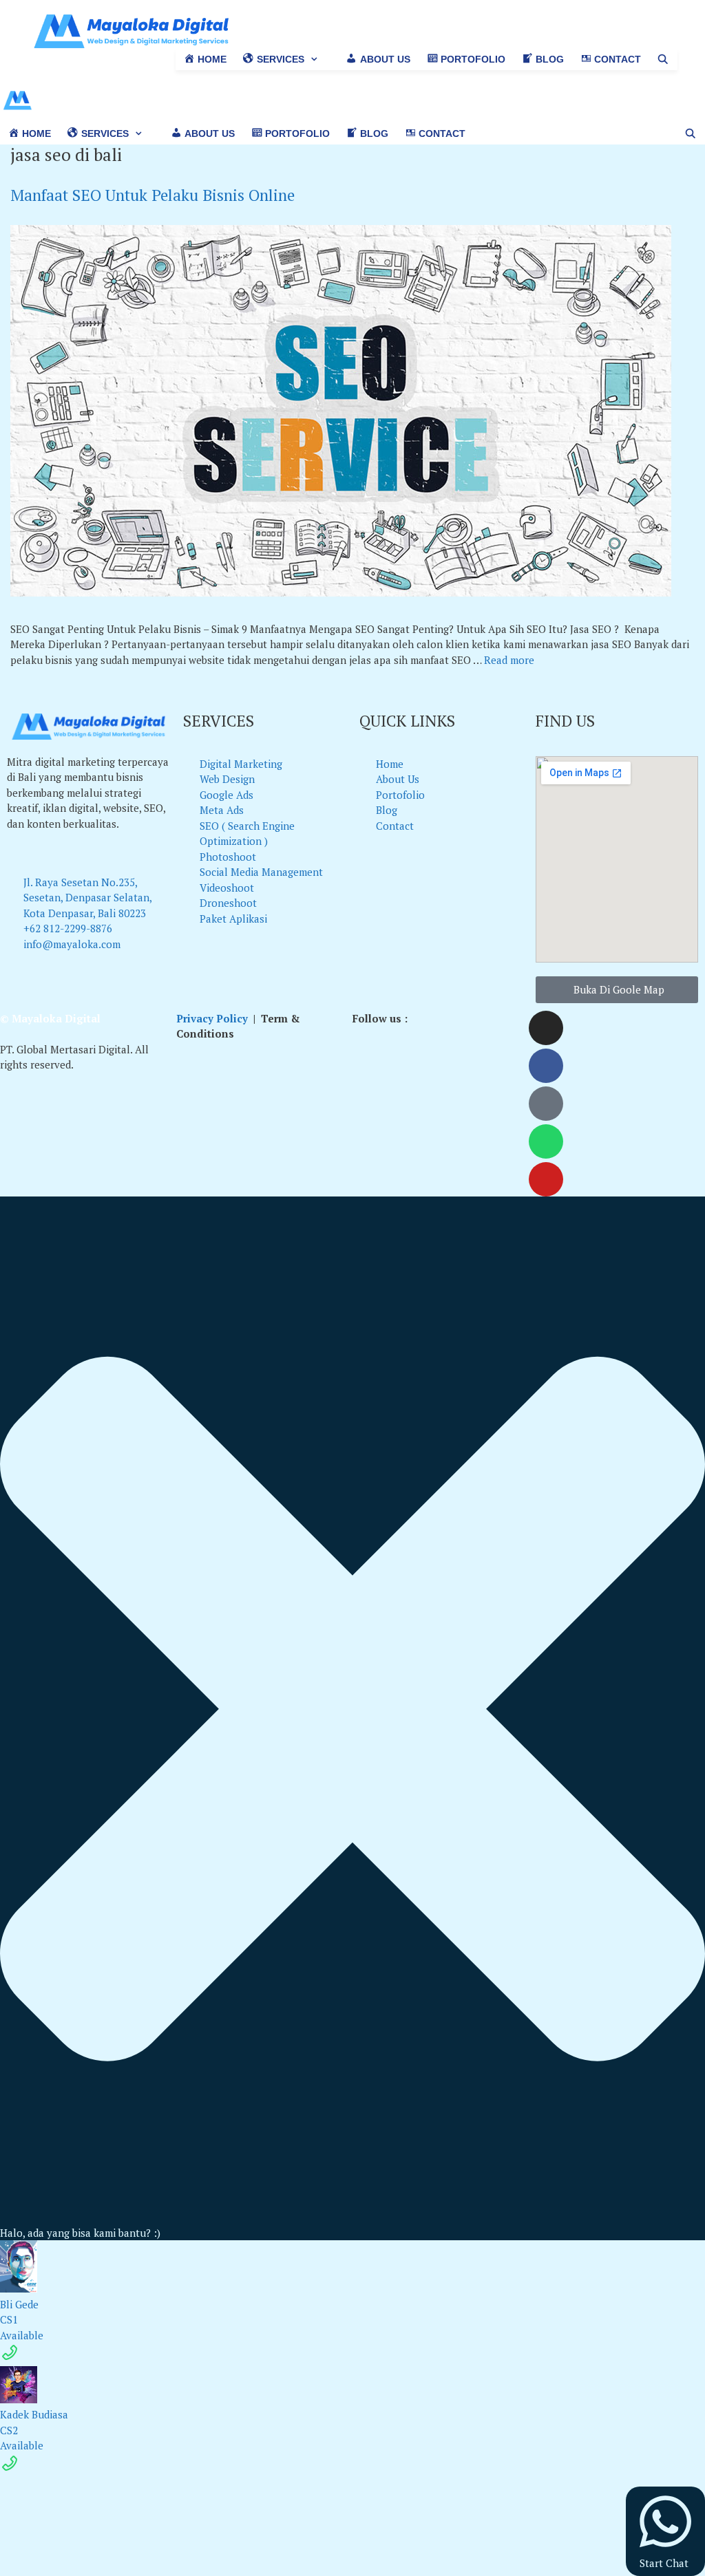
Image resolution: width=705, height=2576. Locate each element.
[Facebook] (546, 1066)
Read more (509, 660)
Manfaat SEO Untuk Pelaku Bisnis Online (152, 195)
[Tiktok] (546, 1104)
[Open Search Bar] (663, 60)
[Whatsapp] (546, 1141)
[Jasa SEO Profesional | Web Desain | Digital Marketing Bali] (17, 104)
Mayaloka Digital (56, 1018)
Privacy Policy (212, 1018)
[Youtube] (546, 1179)
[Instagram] (546, 1028)
